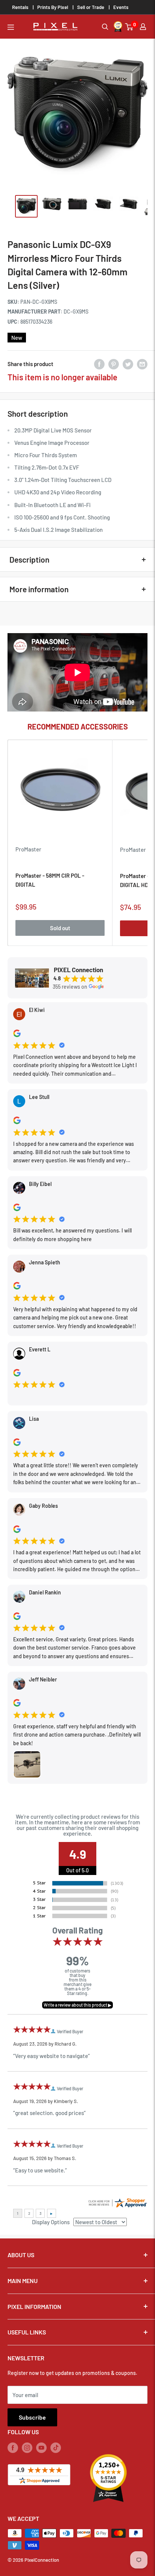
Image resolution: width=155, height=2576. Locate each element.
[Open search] (105, 27)
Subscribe (32, 2417)
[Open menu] (11, 27)
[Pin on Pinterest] (114, 364)
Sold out (60, 928)
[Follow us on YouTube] (41, 2447)
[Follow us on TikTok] (56, 2447)
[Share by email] (142, 364)
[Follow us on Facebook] (13, 2447)
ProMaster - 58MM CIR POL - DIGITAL (50, 880)
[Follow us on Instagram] (27, 2447)
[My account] (143, 27)
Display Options (51, 2222)
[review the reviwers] (17, 1035)
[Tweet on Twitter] (128, 364)
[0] (129, 27)
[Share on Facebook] (99, 364)
